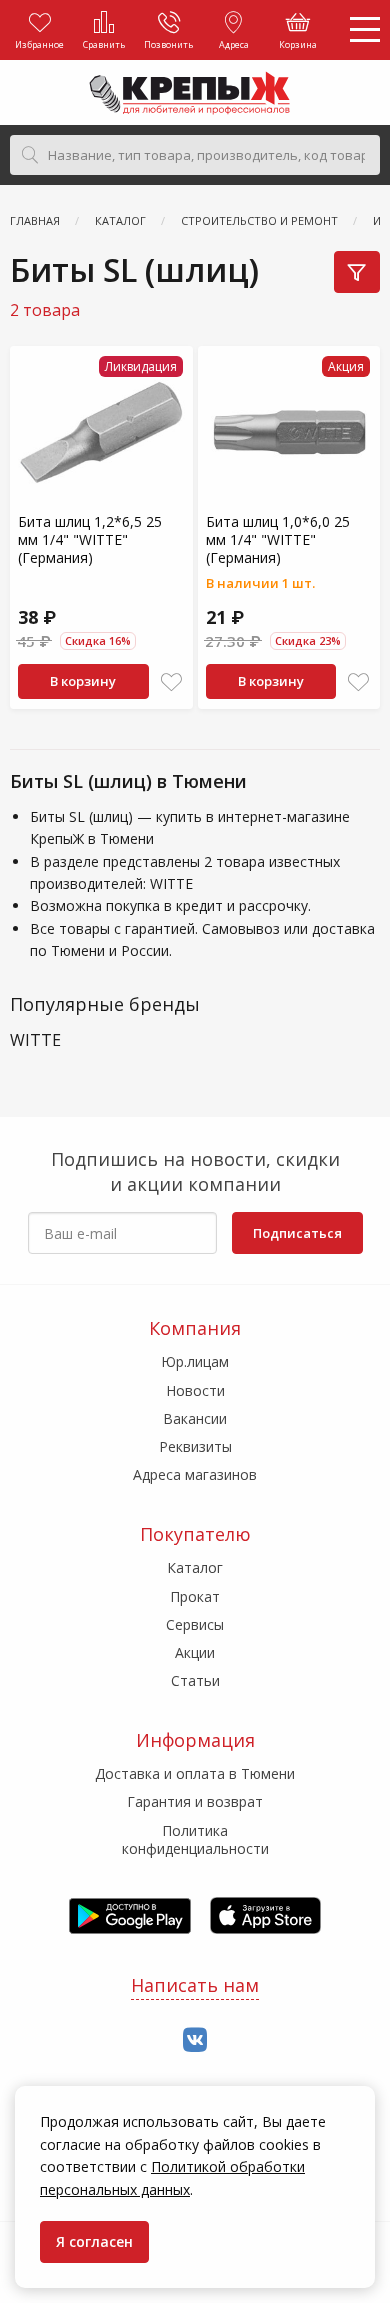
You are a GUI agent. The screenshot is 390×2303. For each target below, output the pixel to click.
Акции (195, 1652)
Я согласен (94, 2241)
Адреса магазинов (195, 1474)
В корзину (83, 681)
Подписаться (297, 1233)
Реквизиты (195, 1446)
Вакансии (195, 1418)
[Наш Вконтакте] (195, 2040)
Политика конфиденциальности (195, 1839)
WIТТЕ (35, 1040)
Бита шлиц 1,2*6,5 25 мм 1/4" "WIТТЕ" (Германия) (90, 539)
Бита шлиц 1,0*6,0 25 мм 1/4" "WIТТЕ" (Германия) (278, 539)
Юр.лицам (195, 1361)
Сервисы (195, 1624)
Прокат (195, 1596)
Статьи (195, 1680)
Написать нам (195, 1985)
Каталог (195, 1567)
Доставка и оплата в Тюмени (195, 1773)
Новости (195, 1390)
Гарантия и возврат (195, 1801)
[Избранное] (171, 682)
